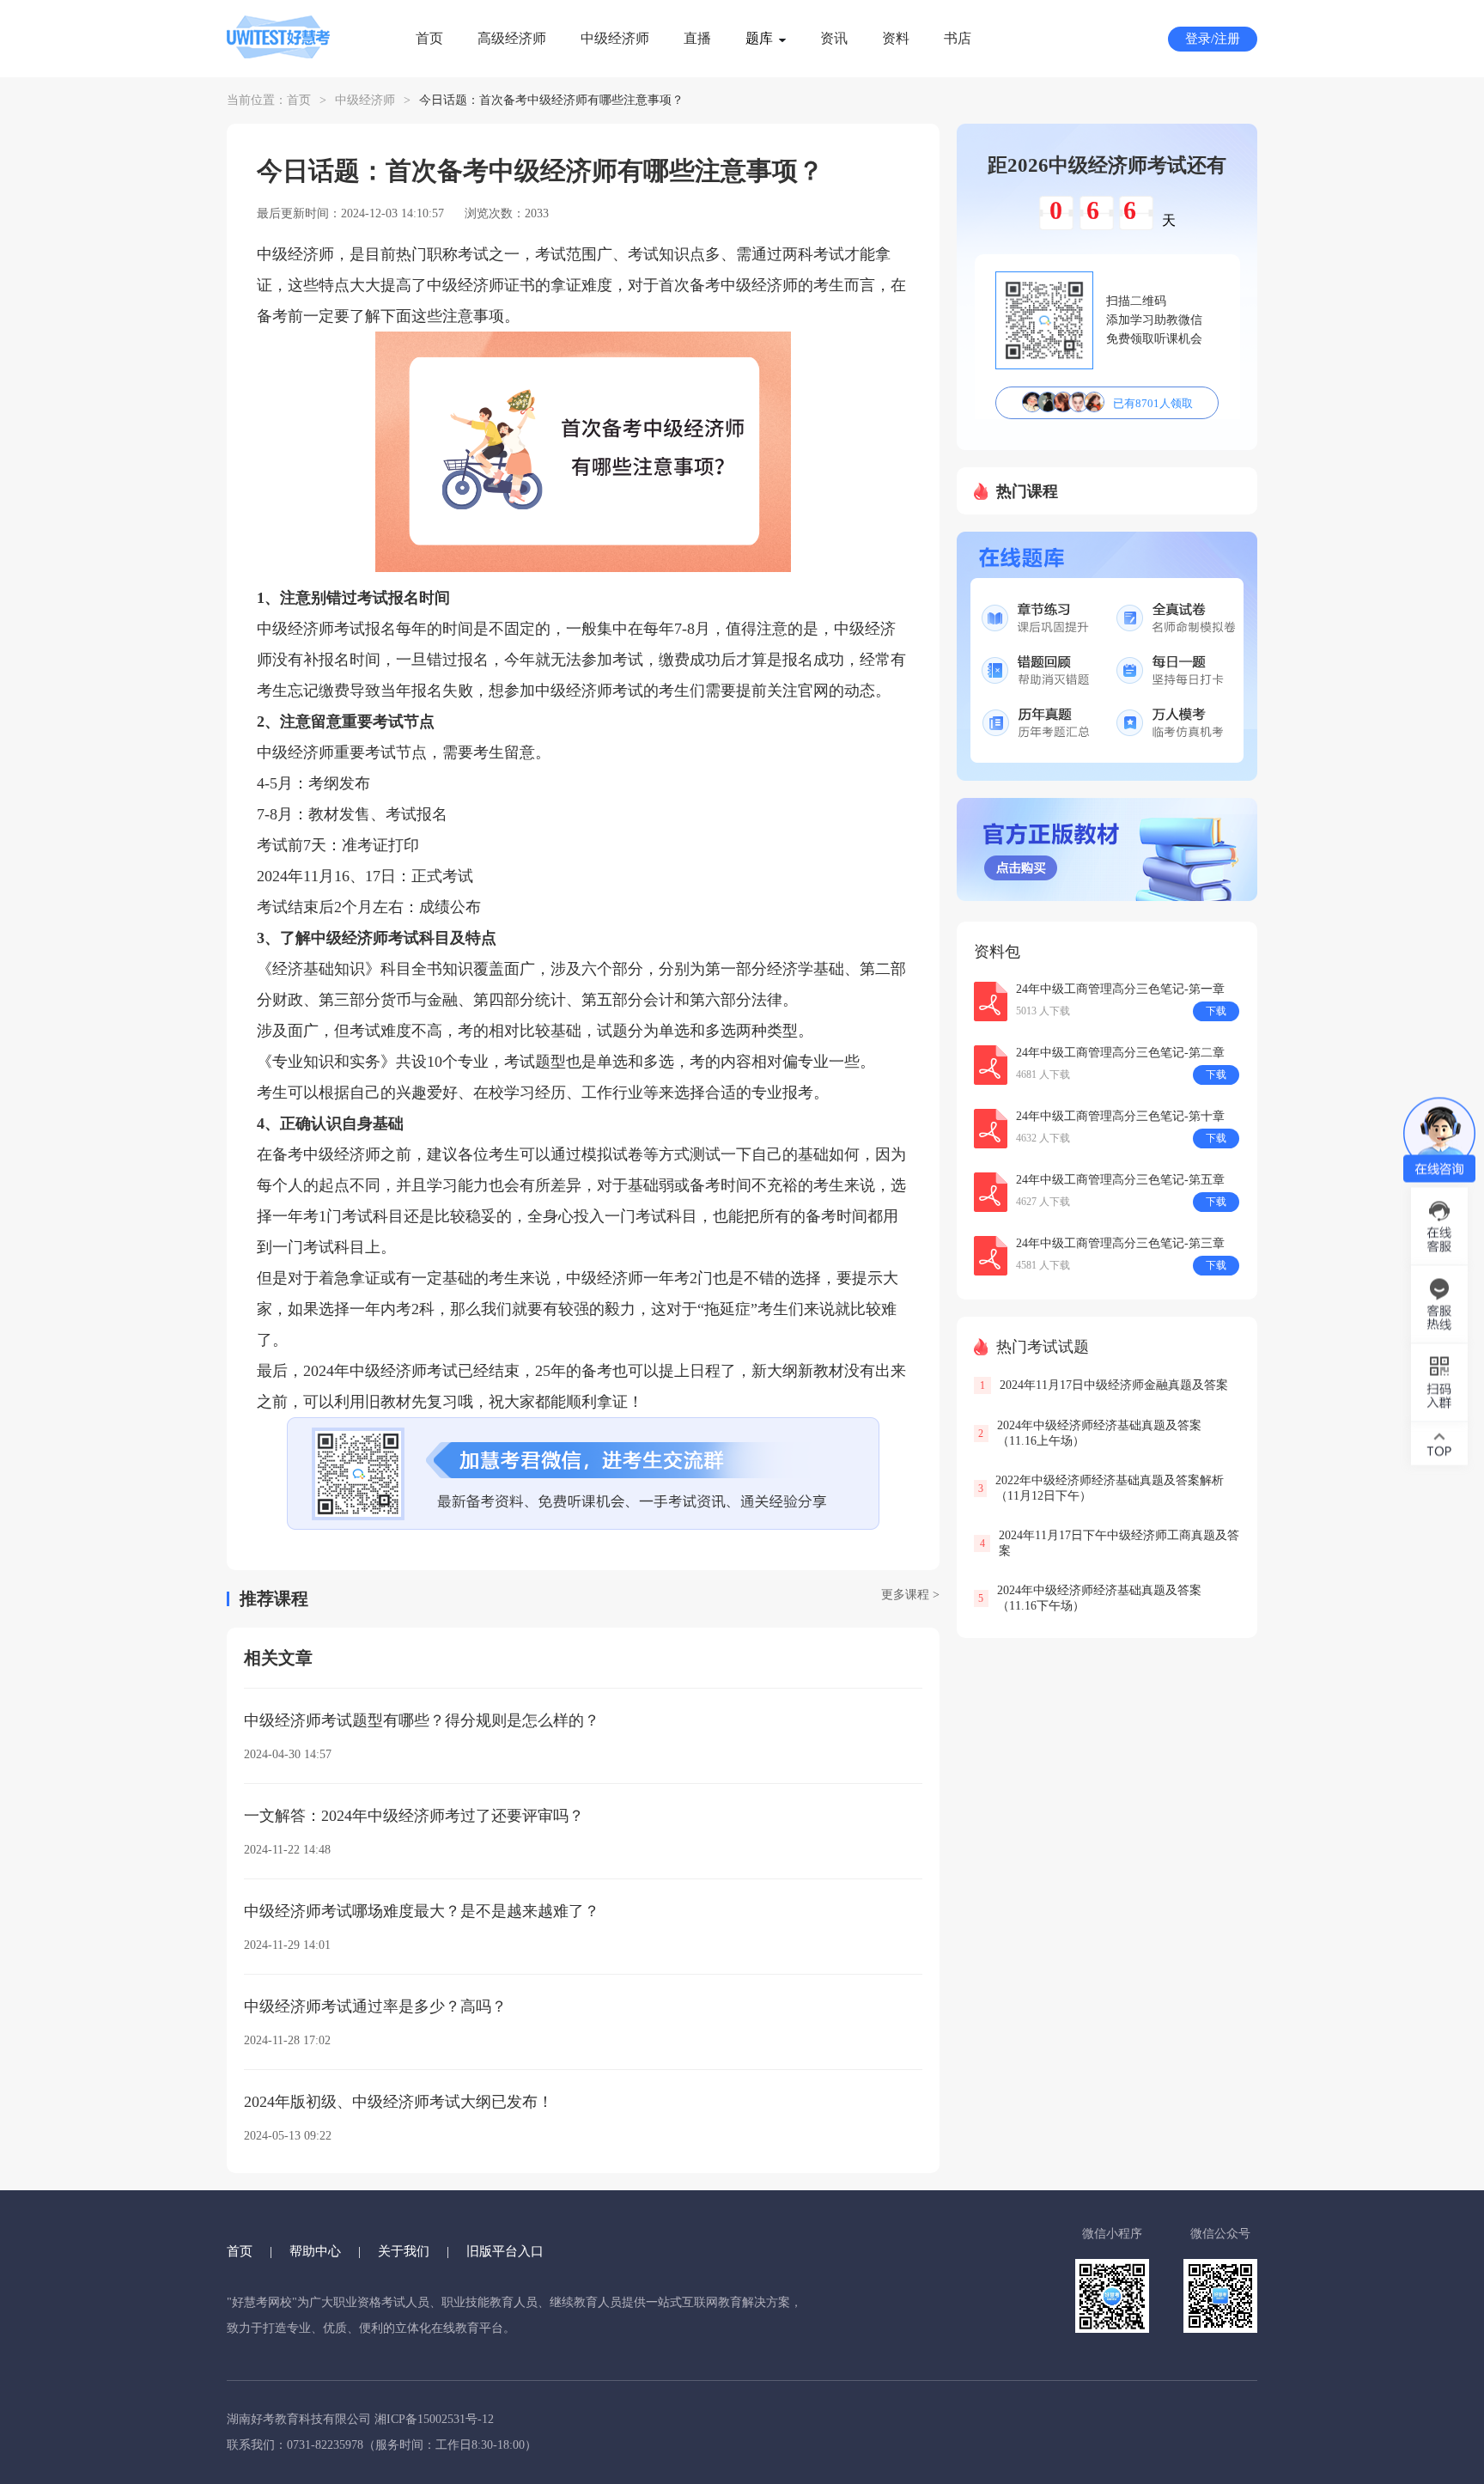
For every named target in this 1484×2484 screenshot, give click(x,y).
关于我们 (404, 2251)
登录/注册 (1213, 39)
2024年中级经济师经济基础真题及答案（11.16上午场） (1099, 1433)
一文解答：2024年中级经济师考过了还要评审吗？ (414, 1816)
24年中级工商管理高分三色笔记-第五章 (1120, 1180)
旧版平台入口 (505, 2251)
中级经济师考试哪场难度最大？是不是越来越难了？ (422, 1911)
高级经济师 (512, 38)
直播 (697, 38)
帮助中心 (315, 2251)
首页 (429, 38)
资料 (896, 38)
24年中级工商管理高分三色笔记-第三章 (1120, 1243)
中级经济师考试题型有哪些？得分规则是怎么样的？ (422, 1720)
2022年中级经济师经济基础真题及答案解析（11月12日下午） (1110, 1488)
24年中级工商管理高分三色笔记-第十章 (1120, 1116)
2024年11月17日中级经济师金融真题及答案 (1114, 1385)
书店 (958, 38)
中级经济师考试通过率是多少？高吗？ (375, 2006)
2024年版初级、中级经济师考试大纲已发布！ (398, 2102)
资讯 (834, 38)
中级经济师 (615, 38)
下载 (1216, 1011)
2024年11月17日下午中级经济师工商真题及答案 (1119, 1543)
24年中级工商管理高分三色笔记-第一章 (1120, 989)
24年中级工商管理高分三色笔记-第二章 (1120, 1053)
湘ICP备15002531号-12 (434, 2419)
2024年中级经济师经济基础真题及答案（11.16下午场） (1099, 1598)
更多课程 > (910, 1595)
